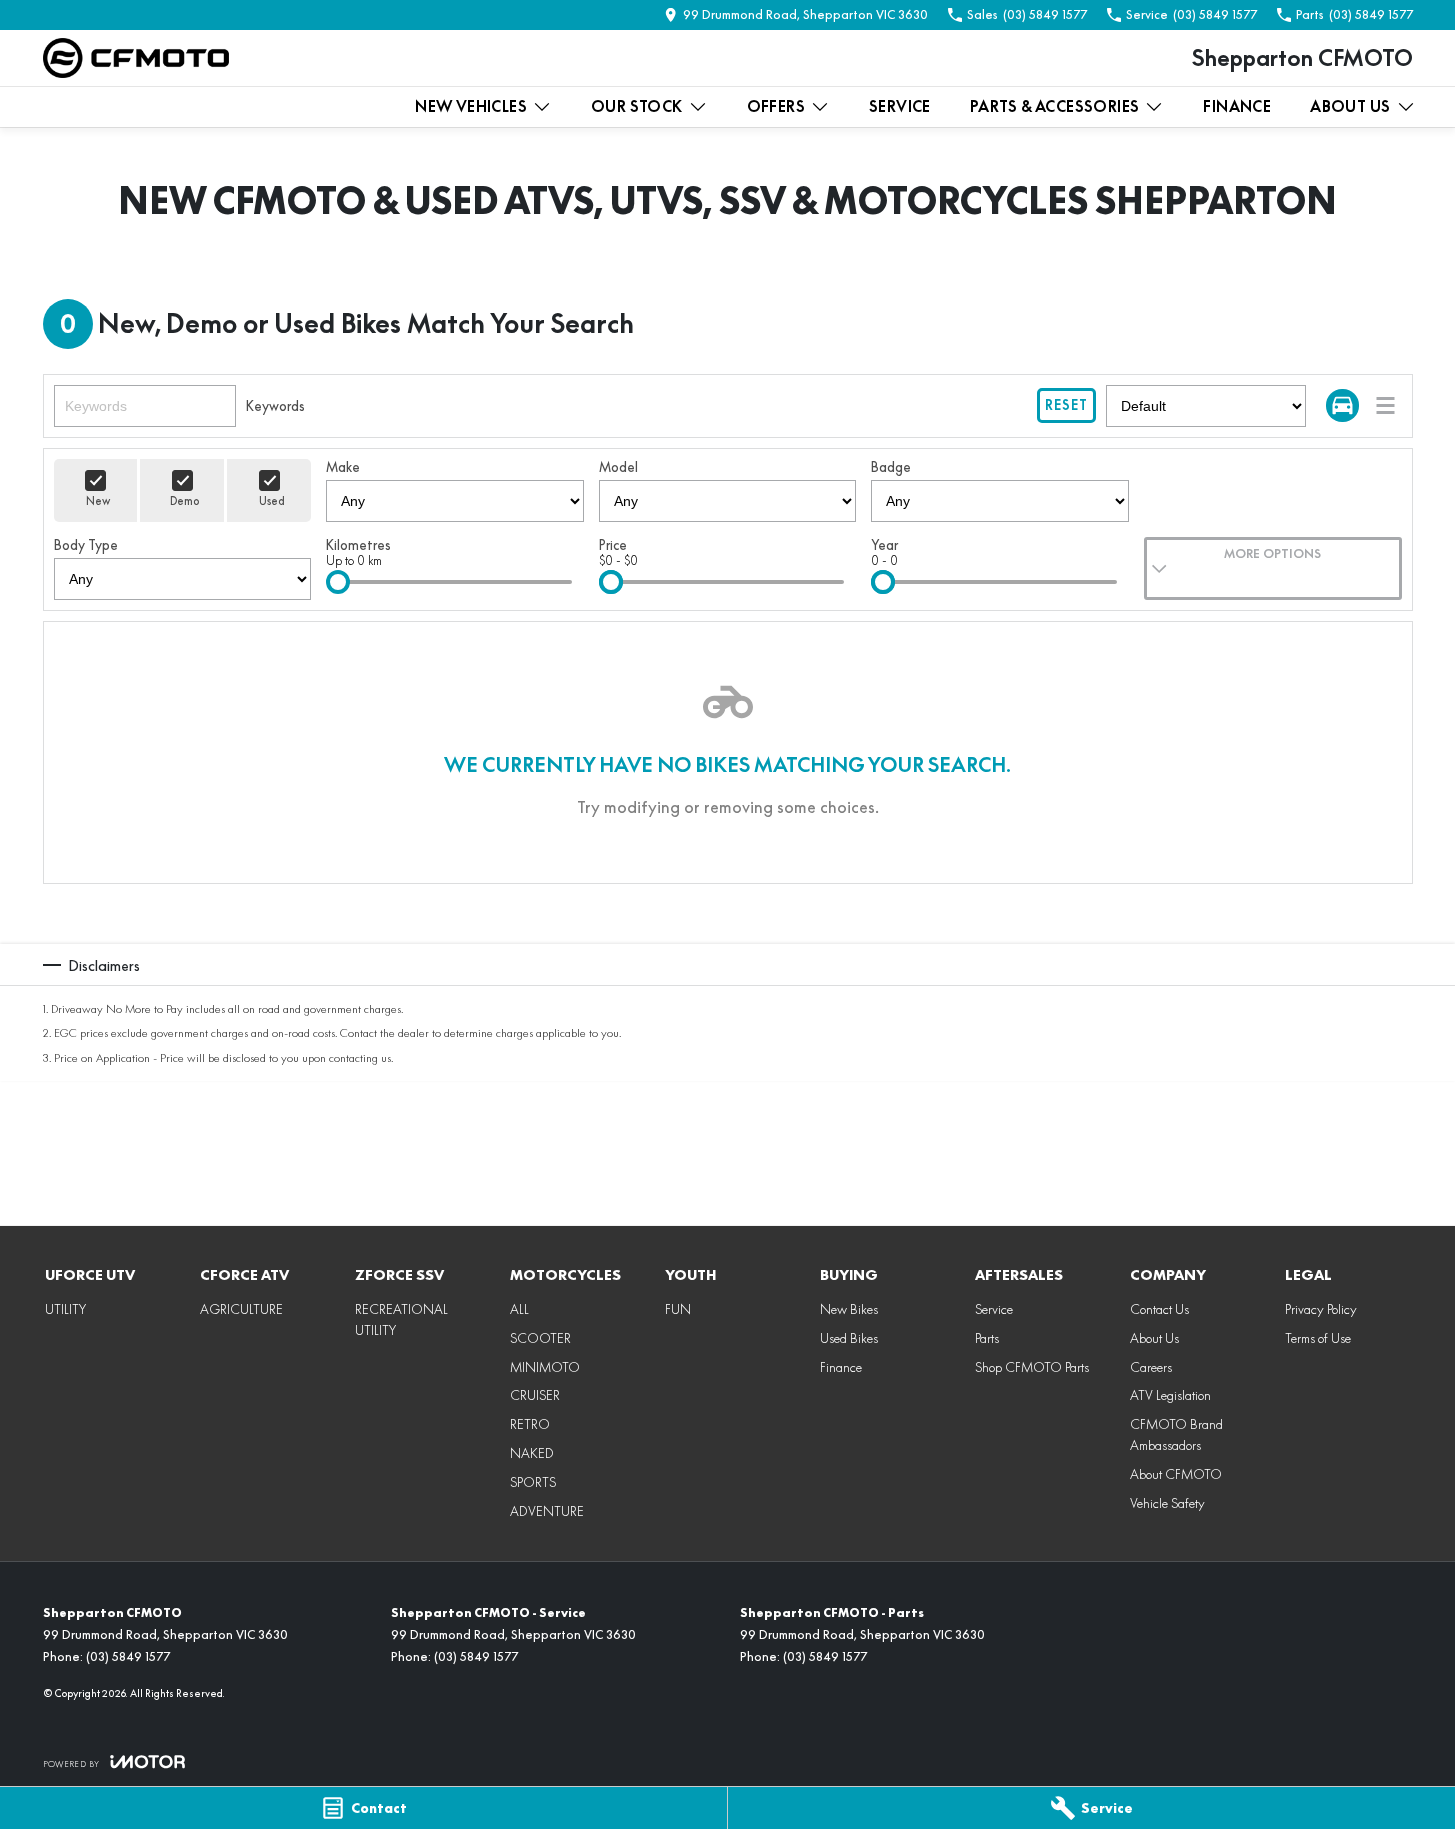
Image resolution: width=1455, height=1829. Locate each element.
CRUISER (535, 1395)
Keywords (275, 406)
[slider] (338, 582)
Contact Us (1159, 1309)
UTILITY (65, 1309)
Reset (1066, 405)
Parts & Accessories (1055, 106)
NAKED (532, 1453)
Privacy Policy (1321, 1309)
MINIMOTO (545, 1367)
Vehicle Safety (1167, 1503)
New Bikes (849, 1309)
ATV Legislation (1170, 1395)
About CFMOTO (1176, 1474)
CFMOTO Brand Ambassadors (1176, 1434)
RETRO (530, 1424)
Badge (891, 467)
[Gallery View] (1342, 405)
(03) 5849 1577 (128, 1656)
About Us (1350, 106)
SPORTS (533, 1482)
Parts (987, 1338)
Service (900, 106)
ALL (519, 1309)
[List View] (1385, 405)
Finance (1237, 106)
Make (343, 467)
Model (618, 467)
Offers (776, 106)
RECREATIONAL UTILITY (401, 1319)
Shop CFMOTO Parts (1032, 1367)
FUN (678, 1309)
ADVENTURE (547, 1511)
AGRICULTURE (241, 1309)
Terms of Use (1318, 1338)
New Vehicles (471, 106)
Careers (1151, 1367)
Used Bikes (849, 1338)
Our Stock (637, 106)
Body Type (86, 545)
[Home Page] (136, 58)
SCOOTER (540, 1338)
